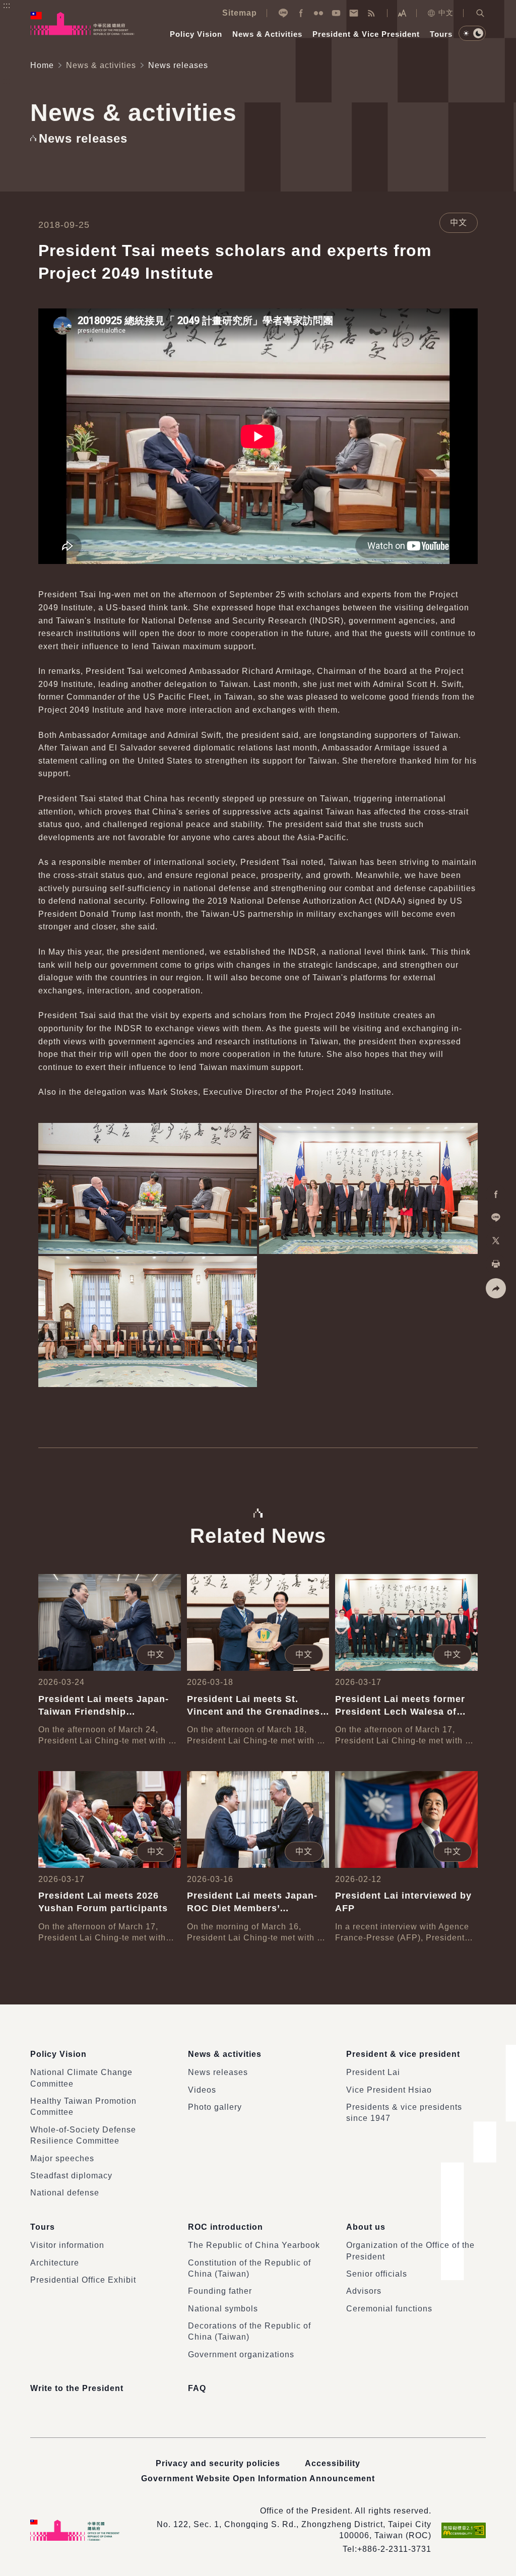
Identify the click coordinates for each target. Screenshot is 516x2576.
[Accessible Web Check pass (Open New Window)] (464, 2530)
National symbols (223, 2309)
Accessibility (333, 2463)
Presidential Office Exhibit (83, 2280)
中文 (446, 13)
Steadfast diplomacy (71, 2176)
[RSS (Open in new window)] (371, 13)
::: (7, 5)
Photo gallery (215, 2107)
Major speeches (62, 2158)
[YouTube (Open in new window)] (336, 13)
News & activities (101, 65)
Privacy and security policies (218, 2463)
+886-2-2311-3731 (394, 2549)
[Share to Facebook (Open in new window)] (496, 1195)
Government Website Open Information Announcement (258, 2478)
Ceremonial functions (389, 2309)
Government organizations (241, 2354)
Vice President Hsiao (389, 2090)
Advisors (364, 2291)
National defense (65, 2193)
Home (42, 65)
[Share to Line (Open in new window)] (496, 1218)
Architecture (55, 2263)
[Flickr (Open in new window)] (318, 13)
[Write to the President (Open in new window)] (354, 13)
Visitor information (67, 2245)
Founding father (220, 2291)
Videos (202, 2090)
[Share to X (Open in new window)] (496, 1241)
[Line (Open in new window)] (283, 13)
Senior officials (377, 2274)
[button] (480, 13)
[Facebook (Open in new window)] (301, 13)
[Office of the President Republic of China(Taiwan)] (82, 23)
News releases (218, 2072)
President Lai (373, 2072)
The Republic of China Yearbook (254, 2245)
